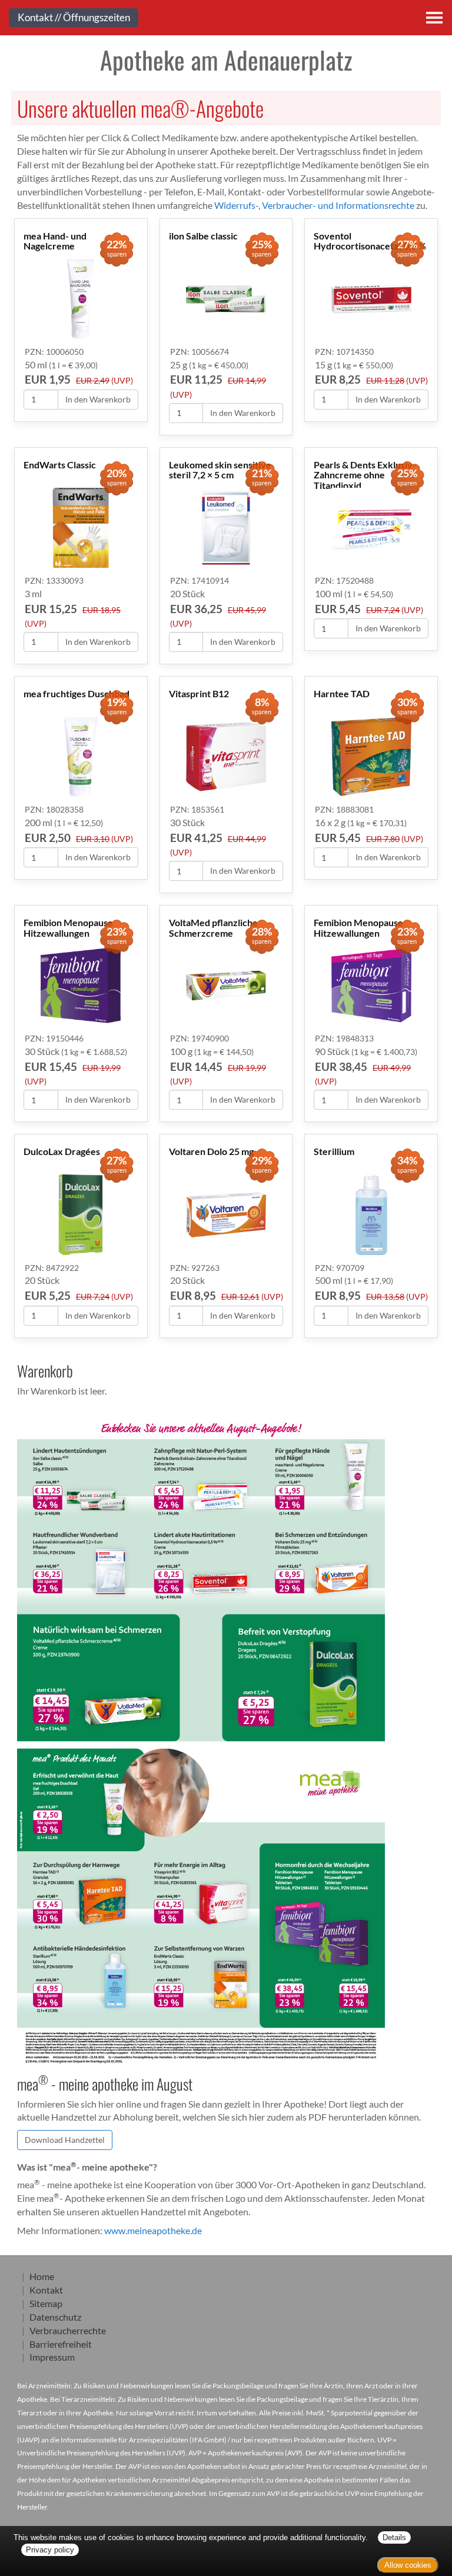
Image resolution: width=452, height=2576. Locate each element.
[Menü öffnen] (434, 18)
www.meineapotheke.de (153, 2230)
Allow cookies (408, 2565)
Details (394, 2537)
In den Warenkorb (98, 399)
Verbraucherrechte (68, 2330)
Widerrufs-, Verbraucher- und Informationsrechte (314, 205)
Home (42, 2276)
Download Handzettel (65, 2140)
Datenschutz (55, 2317)
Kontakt (46, 2290)
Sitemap (46, 2303)
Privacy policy (50, 2550)
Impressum (52, 2357)
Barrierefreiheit (61, 2344)
